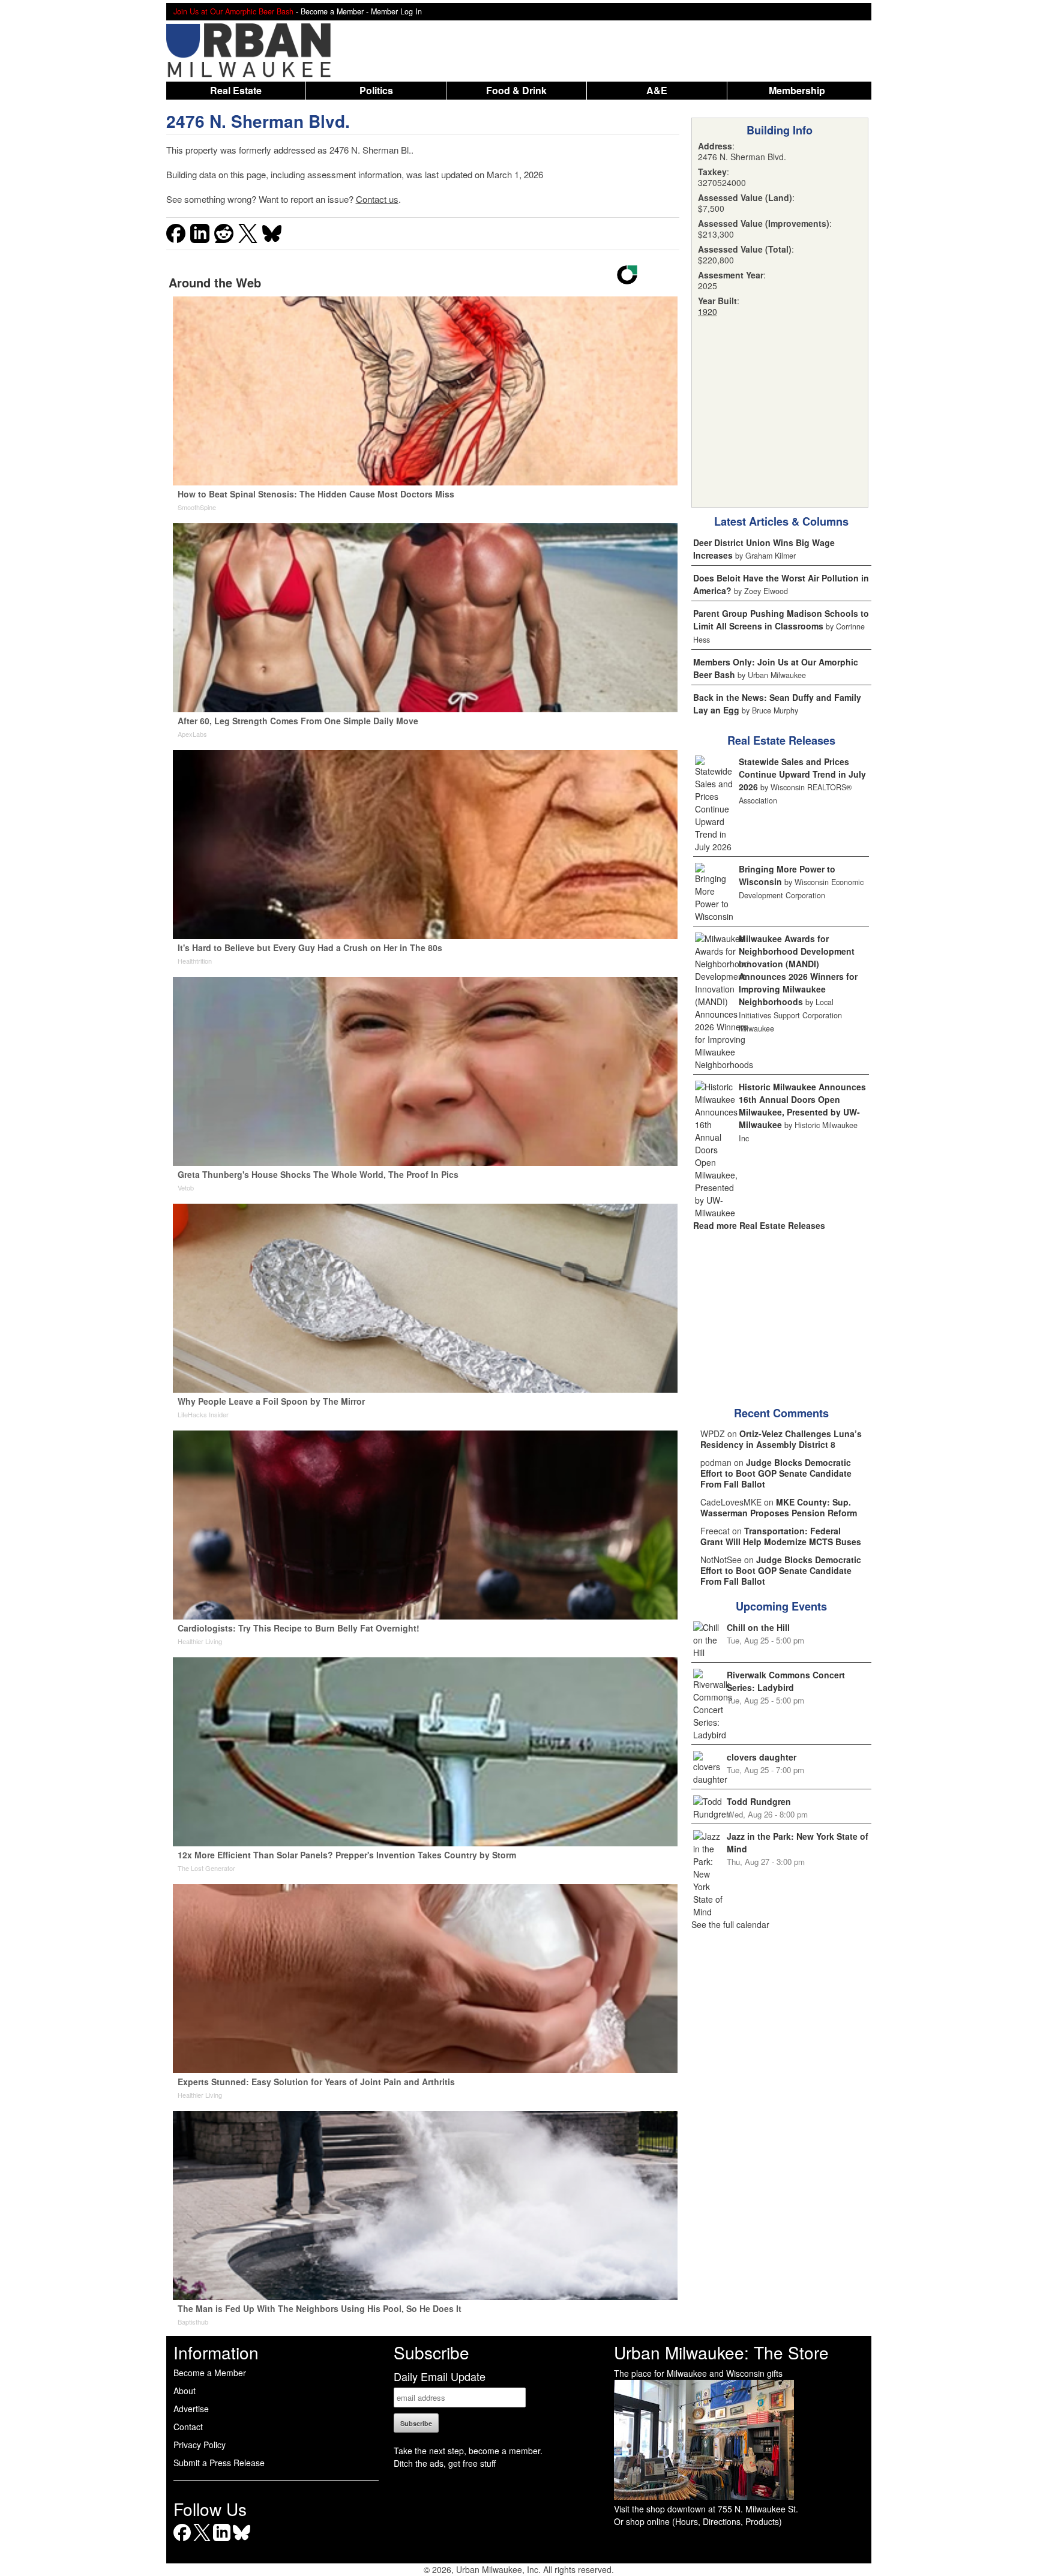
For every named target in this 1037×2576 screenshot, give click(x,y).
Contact (188, 2427)
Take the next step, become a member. (468, 2451)
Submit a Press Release (219, 2463)
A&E (657, 90)
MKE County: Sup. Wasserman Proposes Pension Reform (779, 1507)
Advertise (191, 2409)
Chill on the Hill (758, 1627)
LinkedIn (222, 2541)
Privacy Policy (200, 2445)
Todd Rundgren (759, 1801)
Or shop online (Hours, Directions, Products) (698, 2521)
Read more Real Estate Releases (759, 1225)
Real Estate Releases (781, 740)
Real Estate (236, 90)
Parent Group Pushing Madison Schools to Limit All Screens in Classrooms (781, 620)
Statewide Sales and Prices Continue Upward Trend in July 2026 (802, 774)
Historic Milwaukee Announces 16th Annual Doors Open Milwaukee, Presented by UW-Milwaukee (802, 1106)
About (185, 2391)
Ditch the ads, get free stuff (445, 2463)
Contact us (377, 199)
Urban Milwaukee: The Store (721, 2352)
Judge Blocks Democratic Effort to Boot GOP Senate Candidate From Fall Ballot (776, 1473)
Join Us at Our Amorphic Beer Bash (233, 11)
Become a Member (210, 2373)
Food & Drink (516, 90)
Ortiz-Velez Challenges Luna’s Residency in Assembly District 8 (781, 1439)
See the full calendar (730, 1924)
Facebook (182, 2541)
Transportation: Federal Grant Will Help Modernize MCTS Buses (781, 1536)
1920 (708, 311)
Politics (376, 90)
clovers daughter (762, 1757)
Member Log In (396, 11)
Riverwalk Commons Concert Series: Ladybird (786, 1681)
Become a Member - (336, 11)
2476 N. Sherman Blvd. (258, 121)
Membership (797, 90)
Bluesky (242, 2541)
